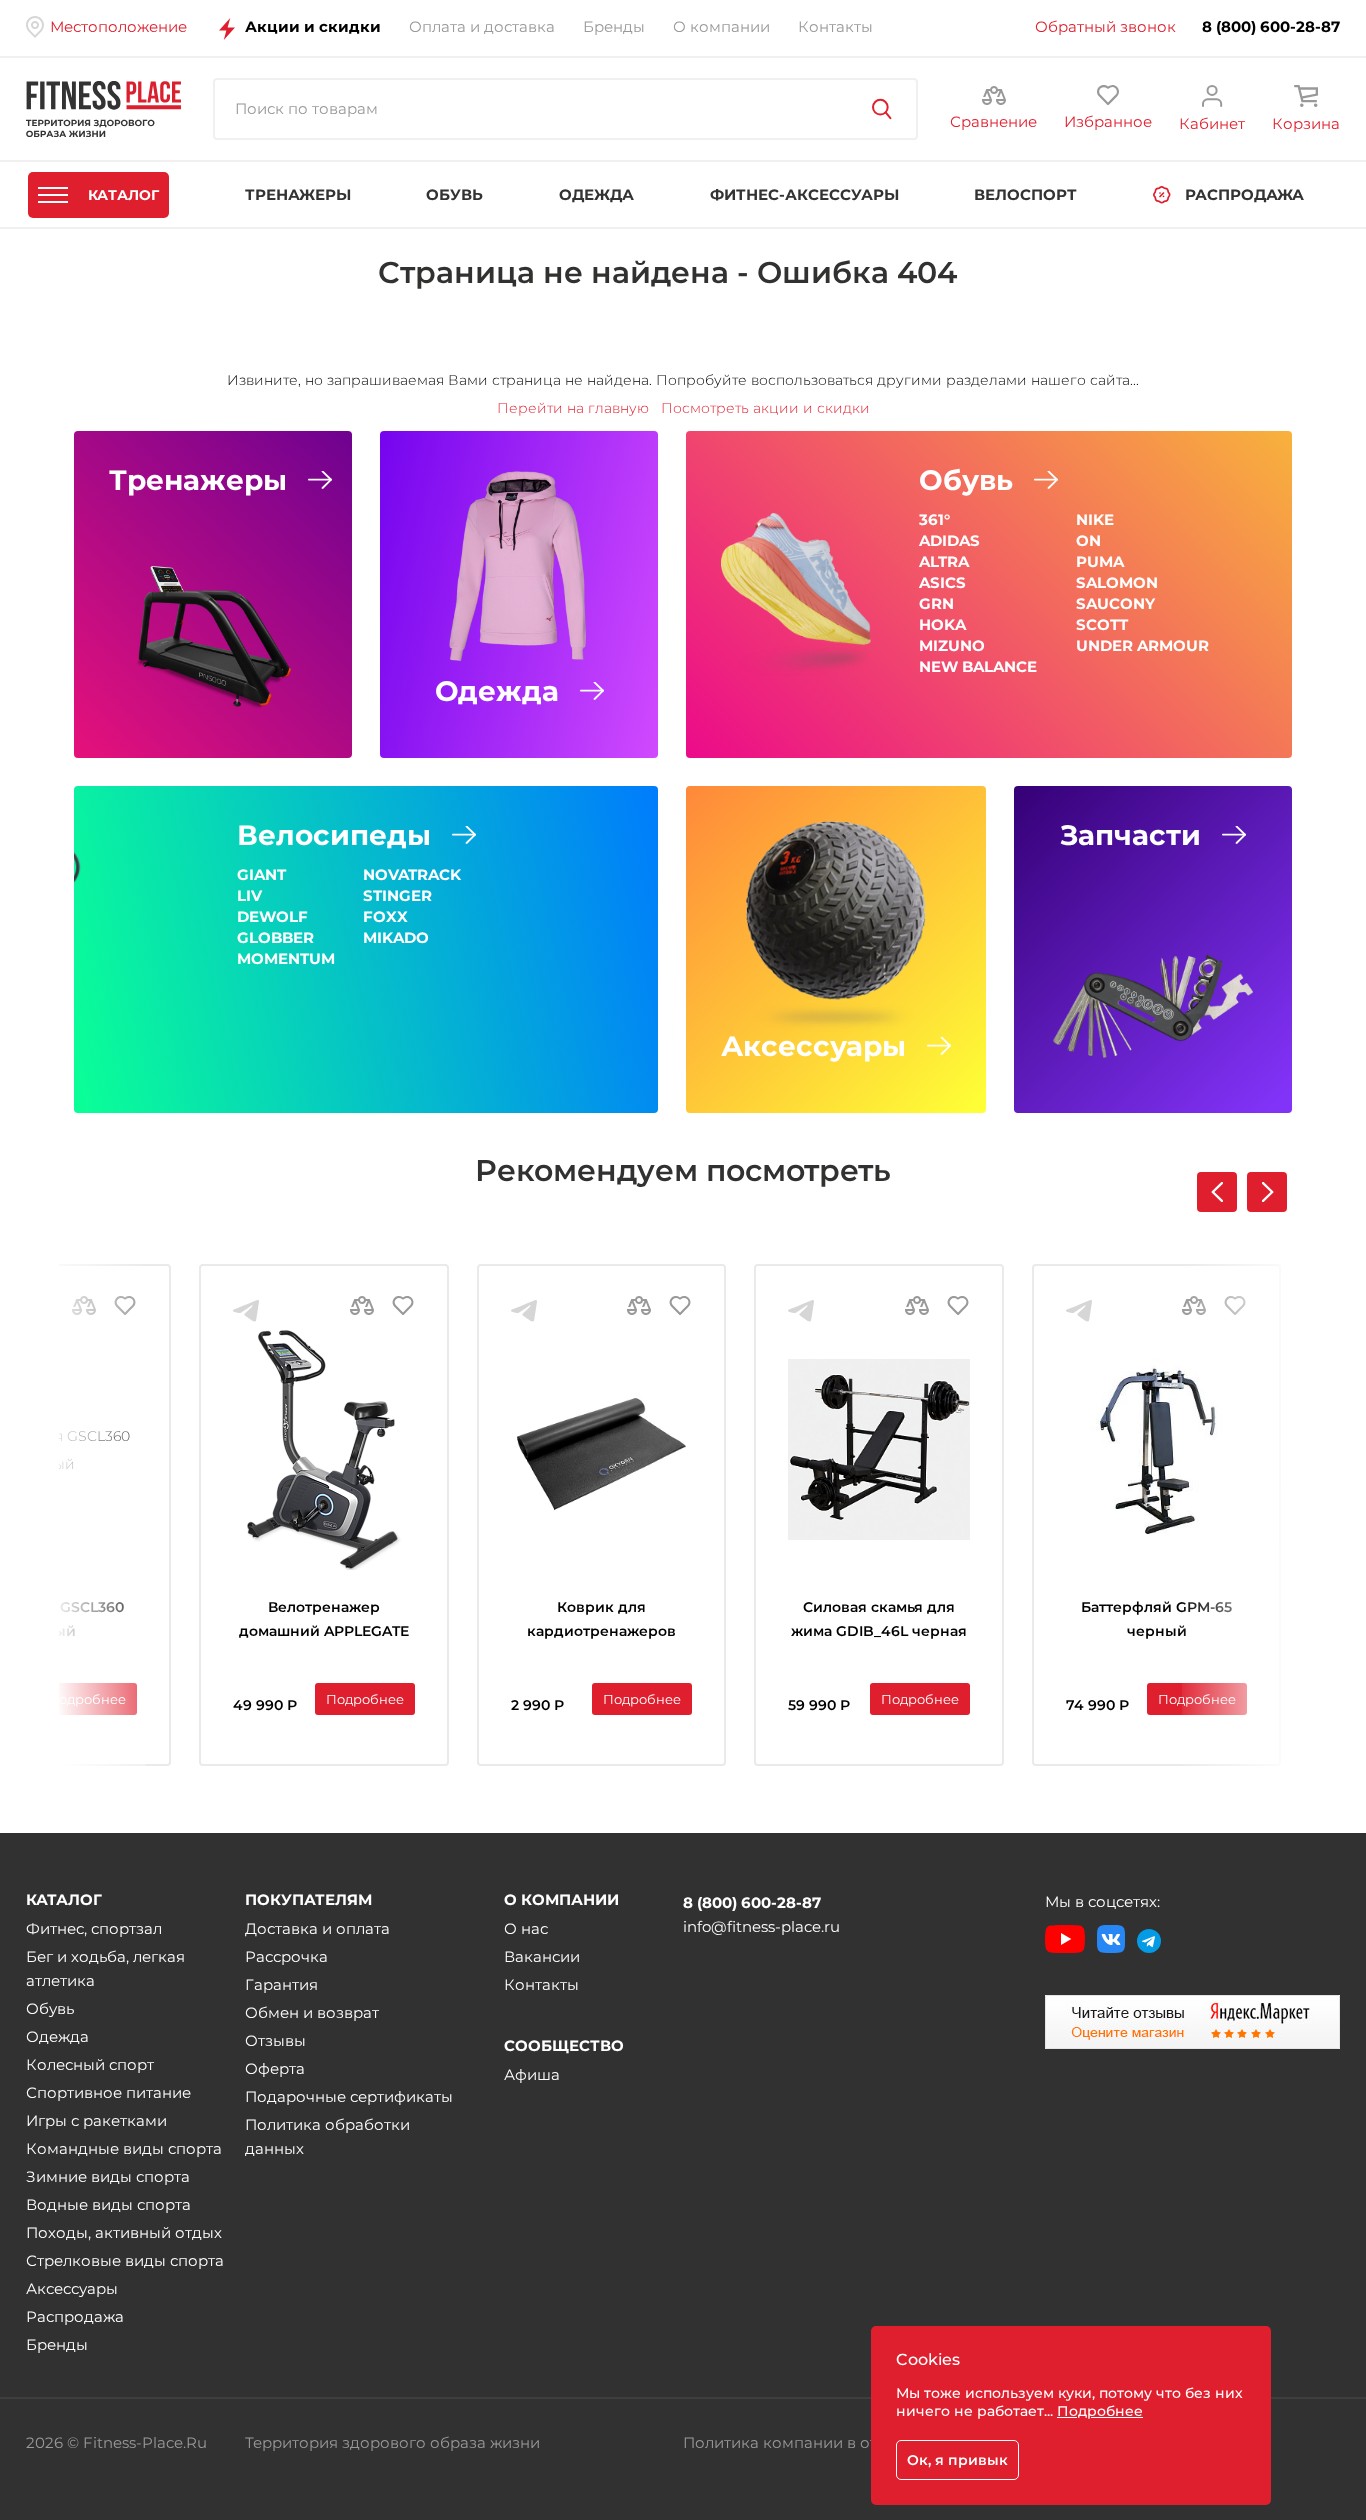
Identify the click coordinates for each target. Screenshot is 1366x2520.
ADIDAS (949, 540)
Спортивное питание (108, 2092)
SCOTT (1102, 624)
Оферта (275, 2068)
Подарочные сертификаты (349, 2096)
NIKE (1095, 519)
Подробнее (87, 1699)
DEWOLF (272, 916)
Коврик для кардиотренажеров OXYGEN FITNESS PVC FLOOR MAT (601, 1621)
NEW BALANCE (978, 666)
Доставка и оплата (317, 1928)
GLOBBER (275, 937)
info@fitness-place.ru (761, 1926)
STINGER (397, 895)
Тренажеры (198, 480)
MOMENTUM (286, 958)
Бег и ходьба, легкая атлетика (105, 1968)
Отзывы (275, 2040)
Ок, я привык (957, 2460)
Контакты (541, 1984)
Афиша (532, 2074)
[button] (1267, 1192)
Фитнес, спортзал (94, 1928)
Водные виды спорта (108, 2204)
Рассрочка (286, 1956)
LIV (249, 895)
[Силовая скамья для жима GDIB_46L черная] (879, 1450)
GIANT (261, 874)
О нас (526, 1928)
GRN (936, 603)
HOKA (942, 624)
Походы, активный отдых (124, 2232)
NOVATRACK (412, 874)
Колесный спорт (90, 2064)
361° (934, 519)
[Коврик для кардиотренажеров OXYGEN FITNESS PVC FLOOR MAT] (602, 1450)
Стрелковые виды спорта (125, 2260)
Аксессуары (813, 1046)
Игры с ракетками (96, 2120)
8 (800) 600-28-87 (1271, 27)
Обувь (966, 480)
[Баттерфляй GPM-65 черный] (1157, 1450)
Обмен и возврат (312, 2012)
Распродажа (75, 2316)
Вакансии (542, 1956)
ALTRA (944, 561)
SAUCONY (1115, 603)
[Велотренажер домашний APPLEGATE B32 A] (324, 1450)
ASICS (942, 582)
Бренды (57, 2344)
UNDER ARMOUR (1142, 645)
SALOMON (1117, 582)
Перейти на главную (573, 408)
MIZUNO (952, 645)
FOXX (385, 916)
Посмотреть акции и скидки (765, 408)
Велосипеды (334, 835)
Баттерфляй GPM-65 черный (1156, 1619)
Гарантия (281, 1984)
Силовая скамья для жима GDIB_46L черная (879, 1619)
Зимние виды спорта (108, 2176)
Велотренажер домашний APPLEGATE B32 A (324, 1621)
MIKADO (396, 937)
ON (1088, 540)
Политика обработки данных (327, 2136)
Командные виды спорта (124, 2148)
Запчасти (1130, 835)
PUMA (1100, 561)
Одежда (497, 691)
